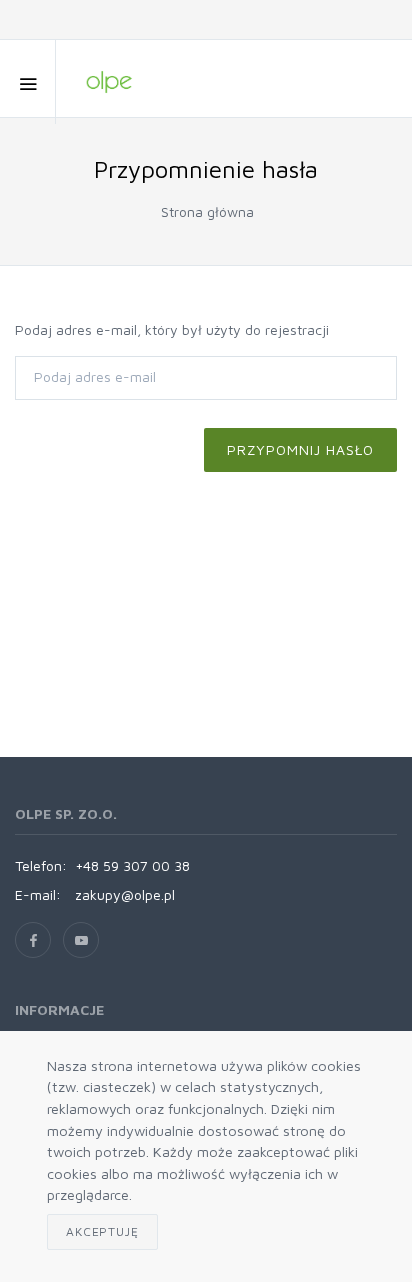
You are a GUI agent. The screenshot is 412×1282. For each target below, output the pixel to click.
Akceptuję (102, 1231)
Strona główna (207, 211)
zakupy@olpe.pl (125, 894)
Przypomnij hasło (300, 449)
